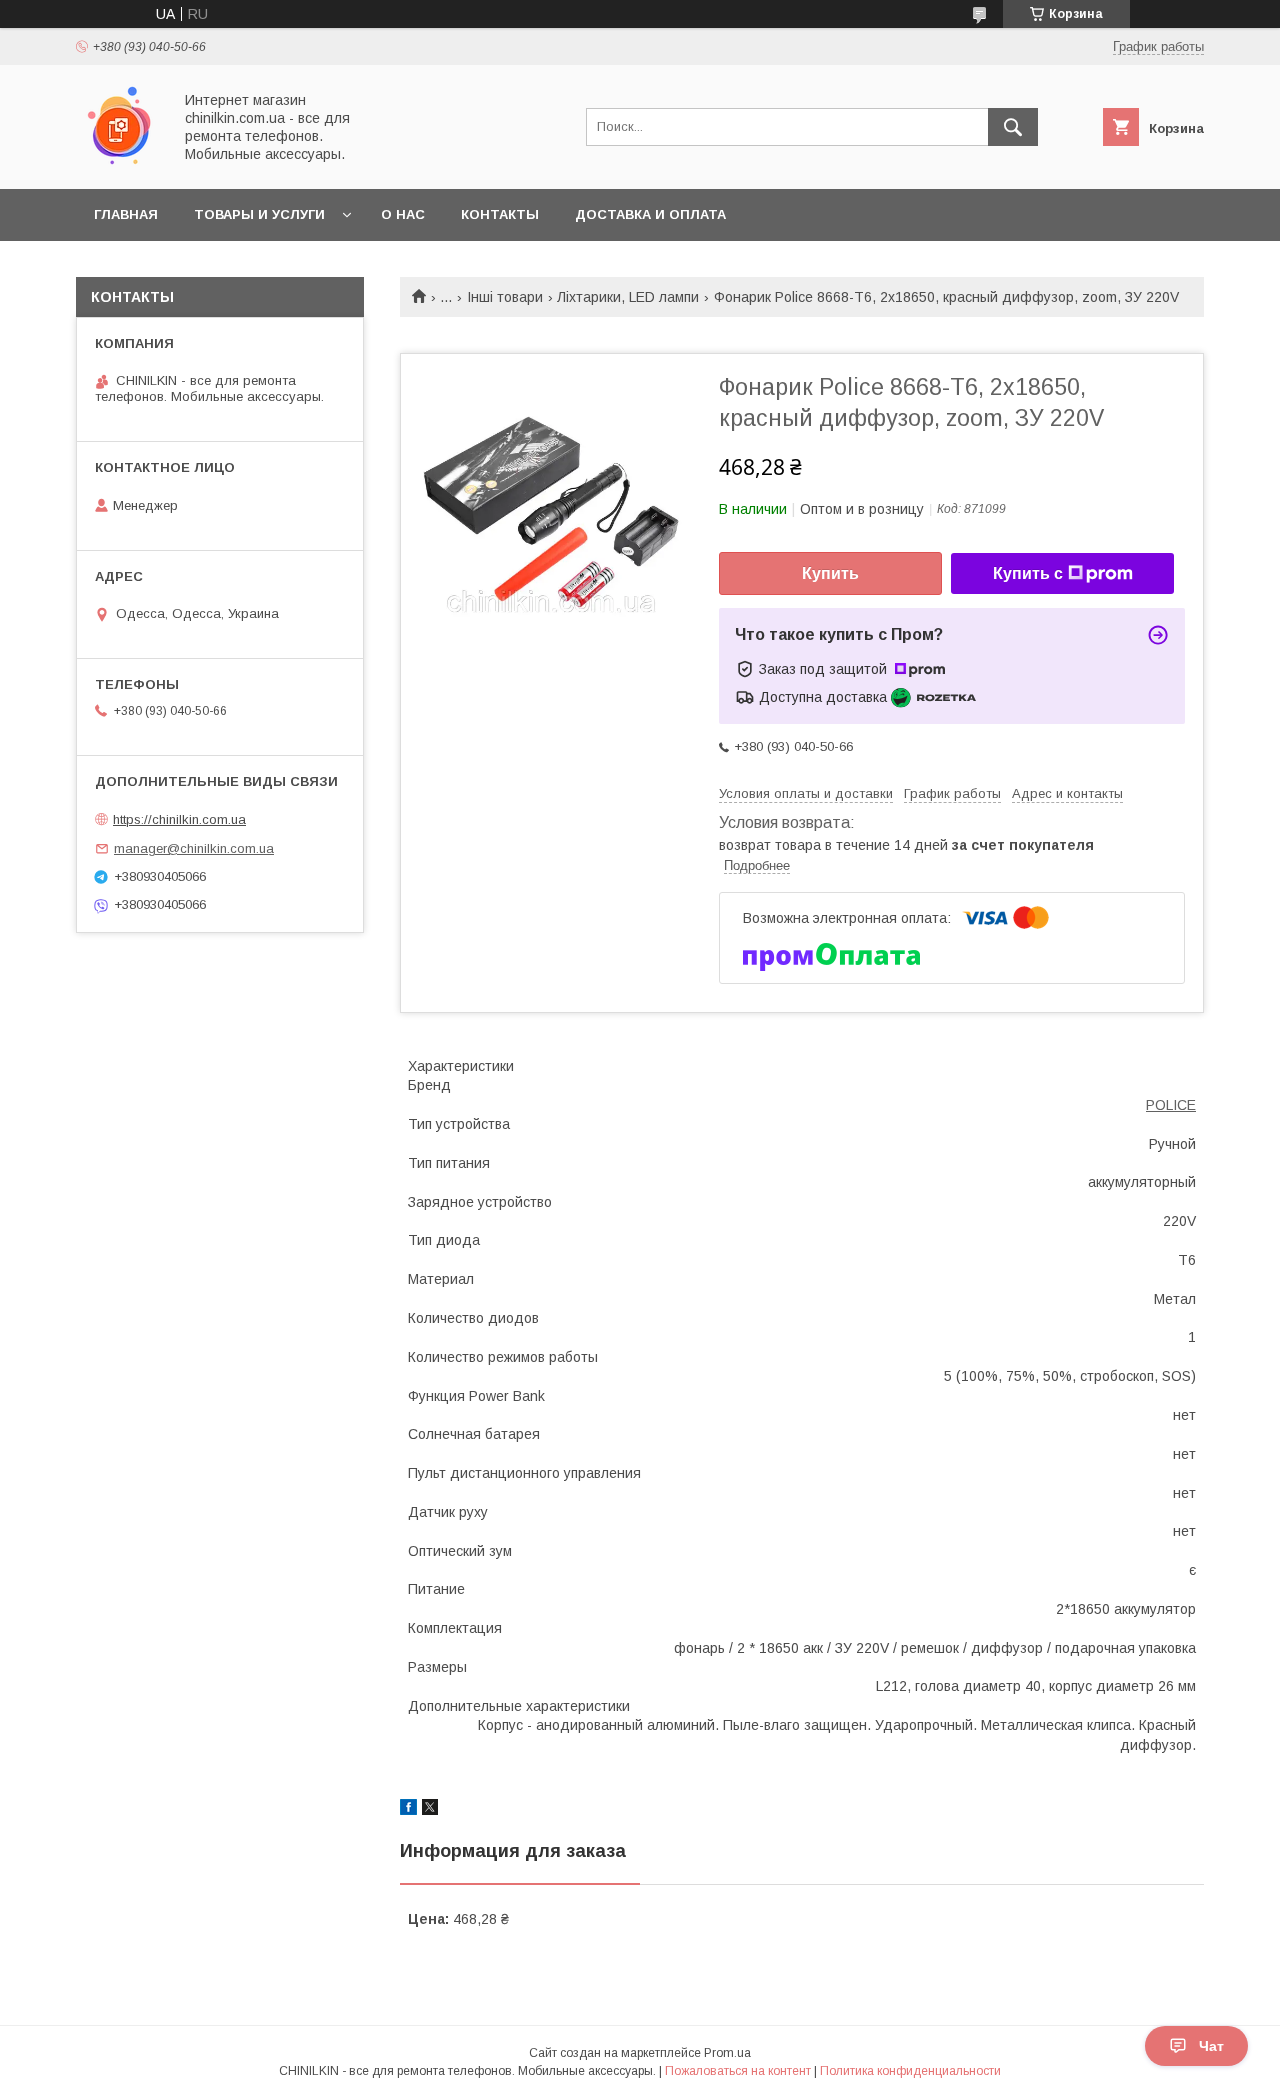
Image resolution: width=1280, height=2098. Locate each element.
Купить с (1028, 573)
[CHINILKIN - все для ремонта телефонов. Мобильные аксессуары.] (118, 163)
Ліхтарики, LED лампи (628, 297)
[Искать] (1013, 127)
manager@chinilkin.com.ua (194, 848)
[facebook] (408, 1810)
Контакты (500, 214)
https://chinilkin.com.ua (179, 819)
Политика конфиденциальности (910, 2071)
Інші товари (505, 297)
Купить (830, 573)
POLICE (1171, 1105)
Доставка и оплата (650, 214)
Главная (126, 214)
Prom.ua (727, 2053)
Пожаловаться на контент (738, 2071)
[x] (430, 1810)
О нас (403, 214)
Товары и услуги (259, 214)
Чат (1211, 2046)
